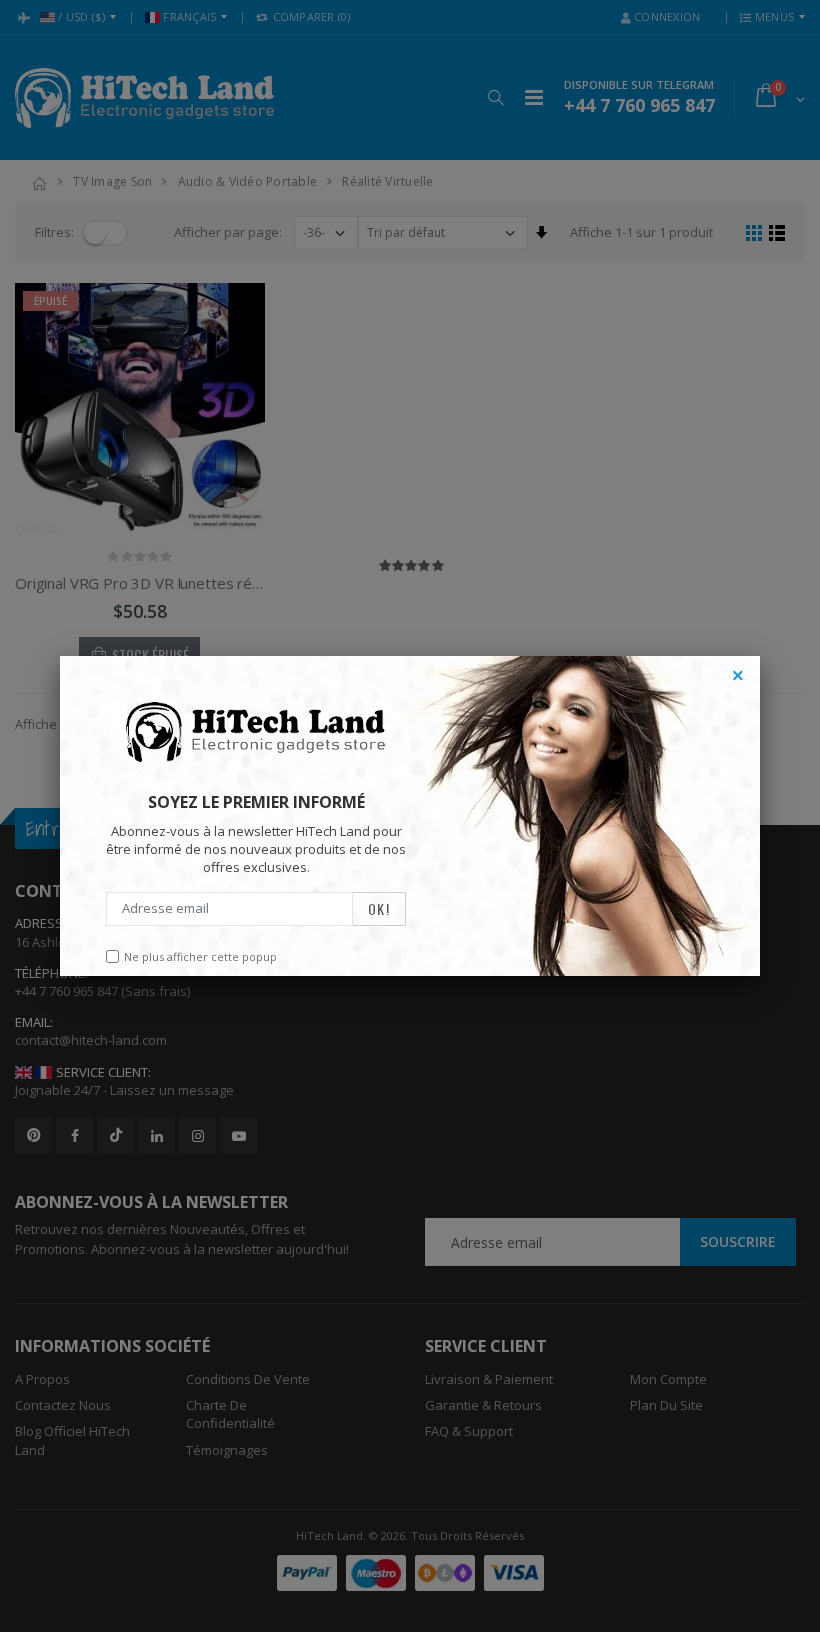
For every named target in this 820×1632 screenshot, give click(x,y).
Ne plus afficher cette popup (200, 956)
